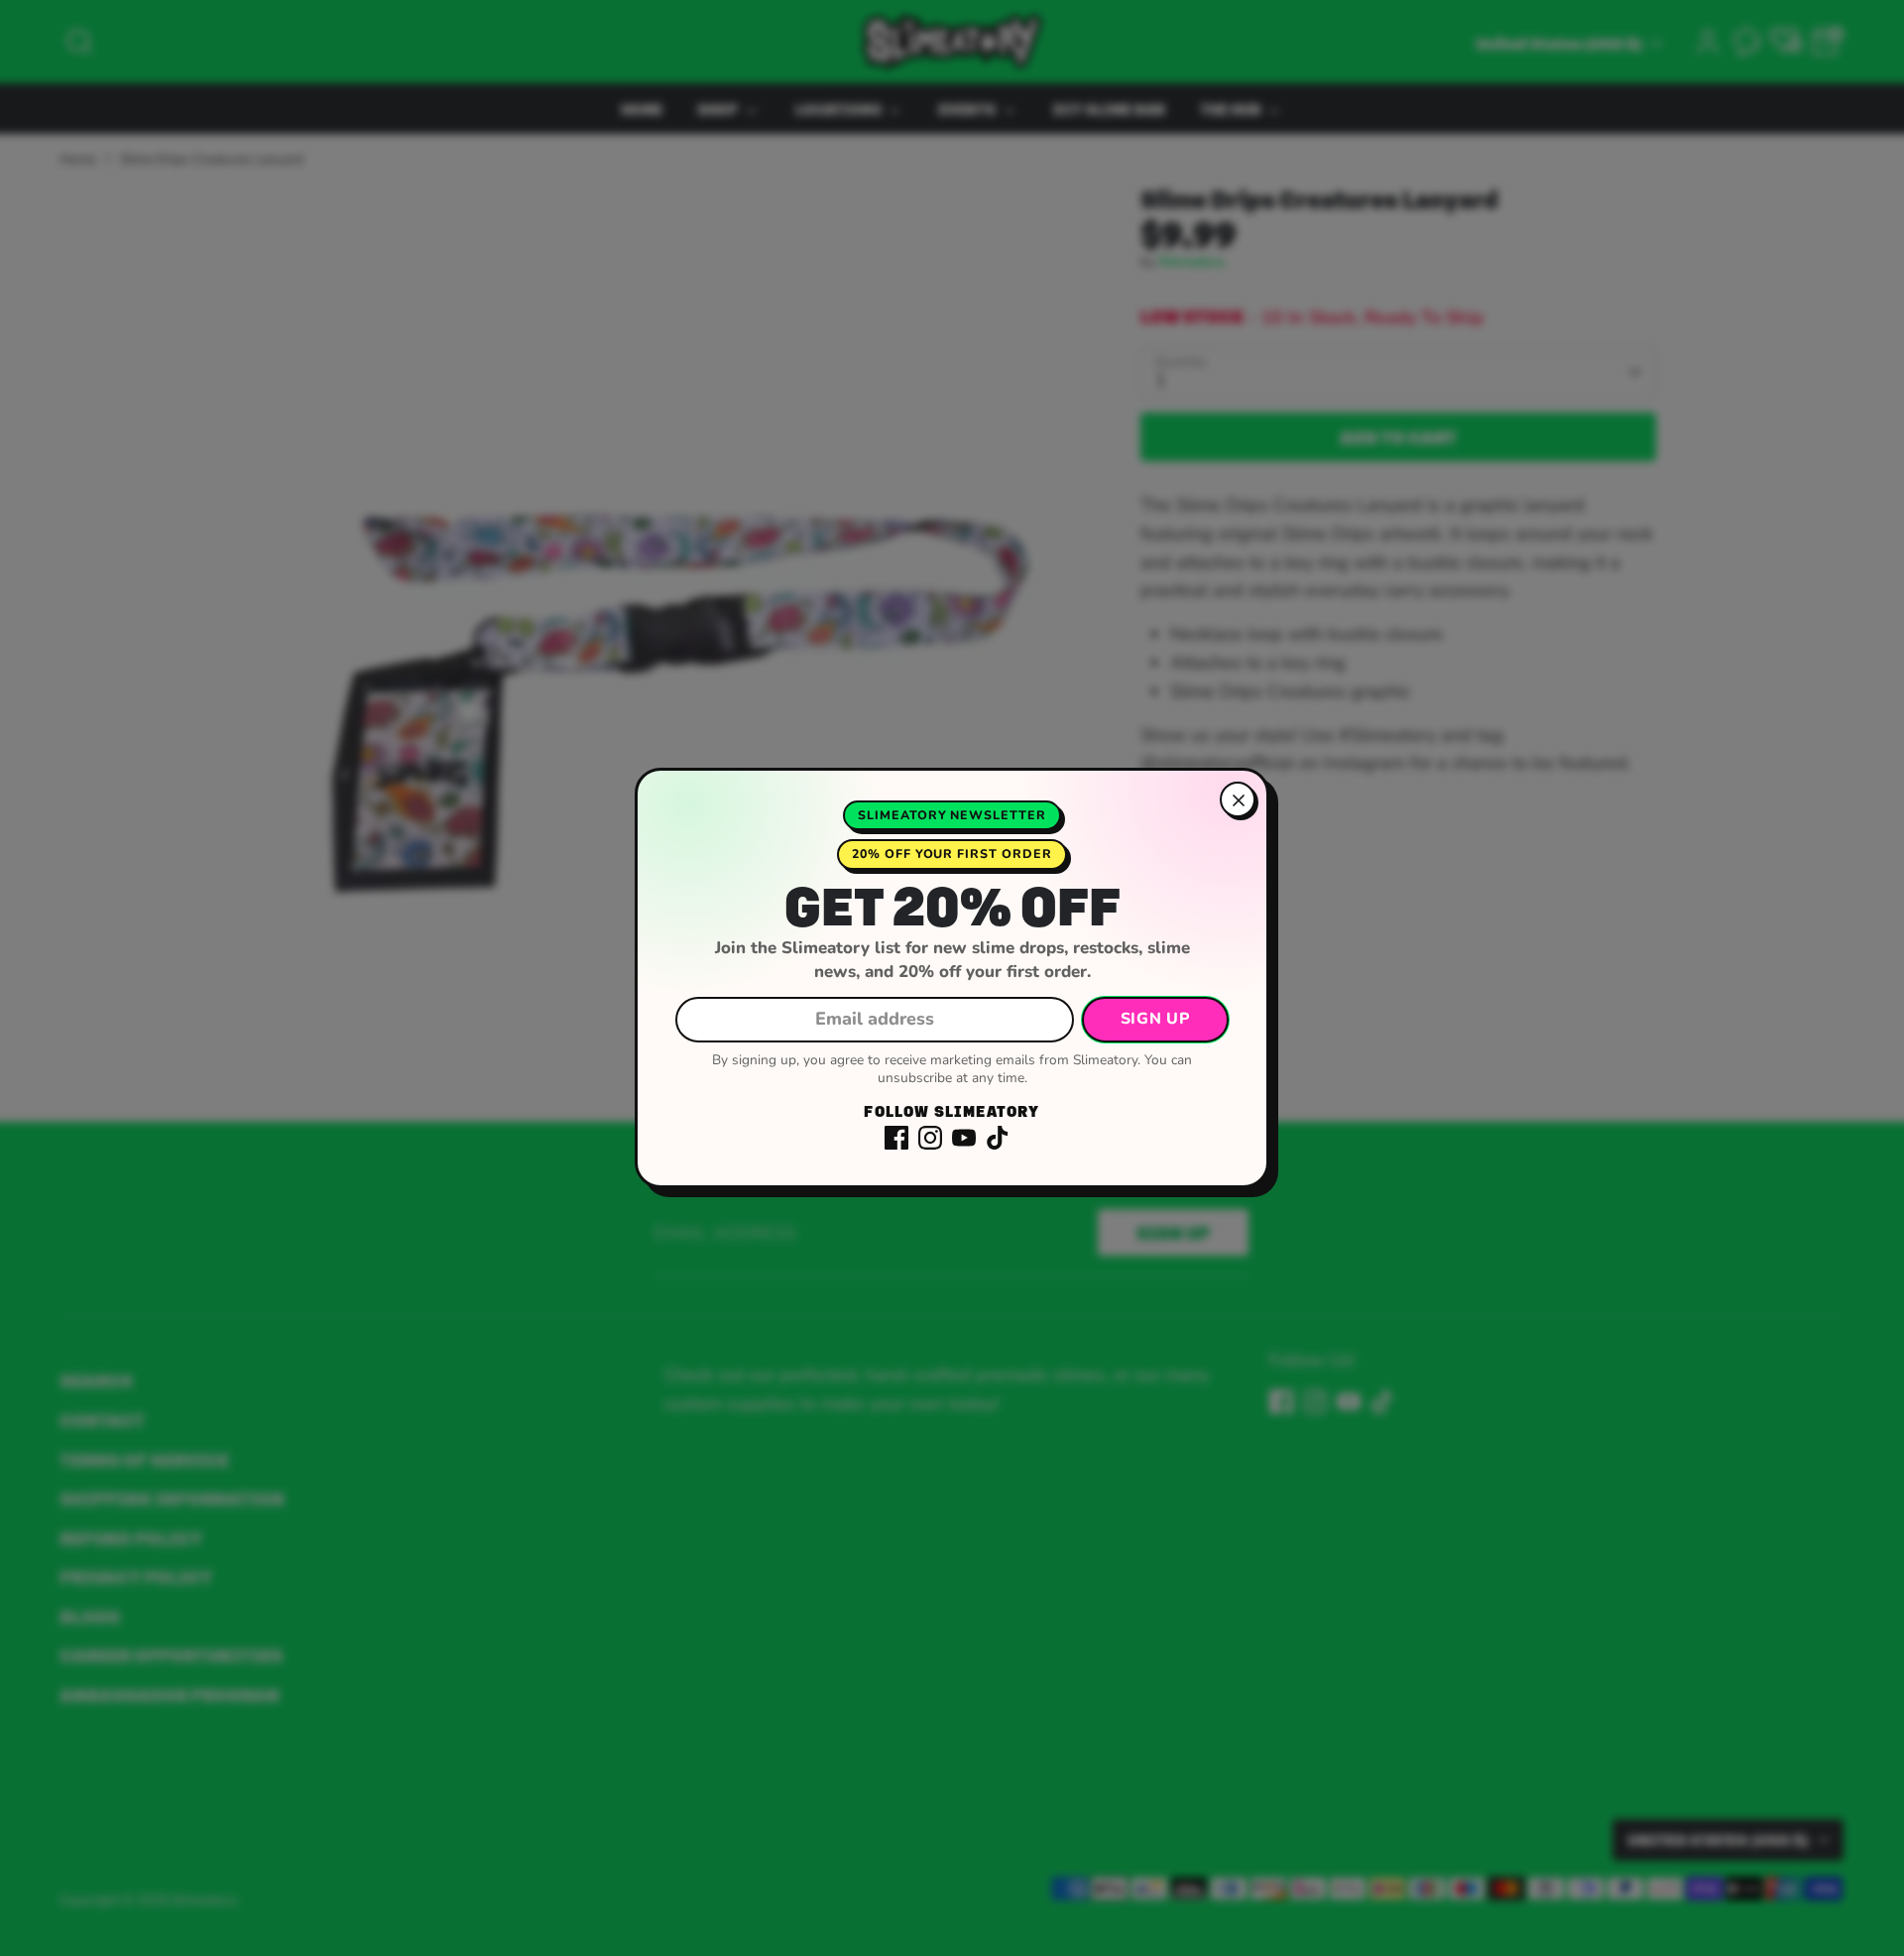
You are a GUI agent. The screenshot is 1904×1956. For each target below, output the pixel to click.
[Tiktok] (998, 1138)
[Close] (1238, 799)
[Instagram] (930, 1138)
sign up (1155, 1019)
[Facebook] (896, 1138)
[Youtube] (964, 1138)
